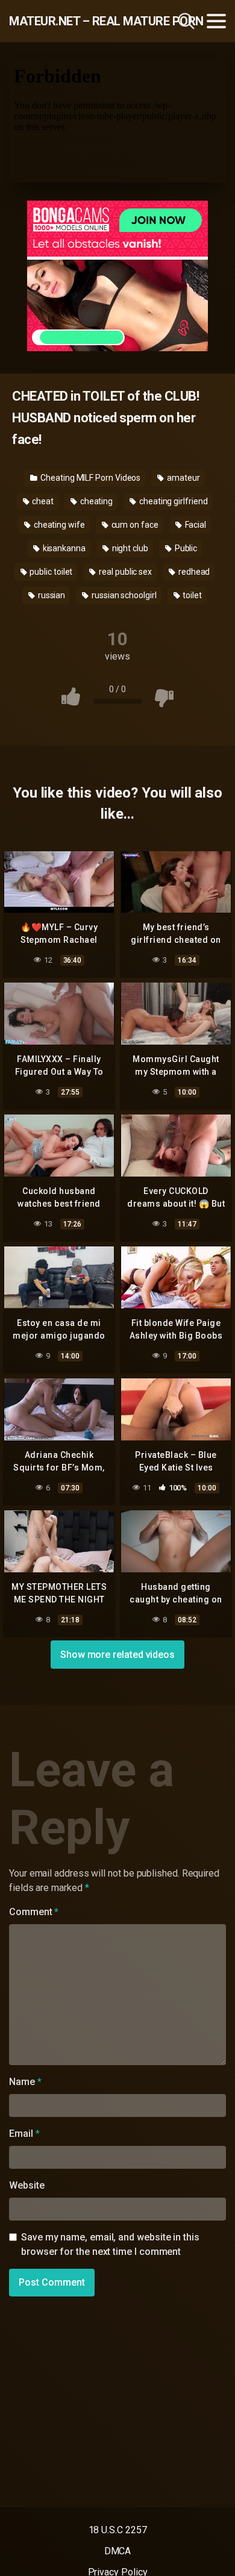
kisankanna (63, 548)
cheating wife (58, 525)
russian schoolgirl (123, 595)
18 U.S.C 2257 (118, 2530)
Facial (195, 525)
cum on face (134, 525)
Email (24, 2134)
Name (25, 2082)
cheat (42, 501)
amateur (182, 478)
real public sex (124, 572)
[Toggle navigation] (216, 21)
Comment (34, 1912)
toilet (192, 595)
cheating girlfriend (172, 501)
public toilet (51, 572)
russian (51, 595)
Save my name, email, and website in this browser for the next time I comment (110, 2244)
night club (129, 548)
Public (185, 548)
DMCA (118, 2551)
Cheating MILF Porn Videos (89, 478)
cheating (96, 501)
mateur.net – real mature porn (74, 21)
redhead (193, 572)
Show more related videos (117, 1655)
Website (27, 2185)
